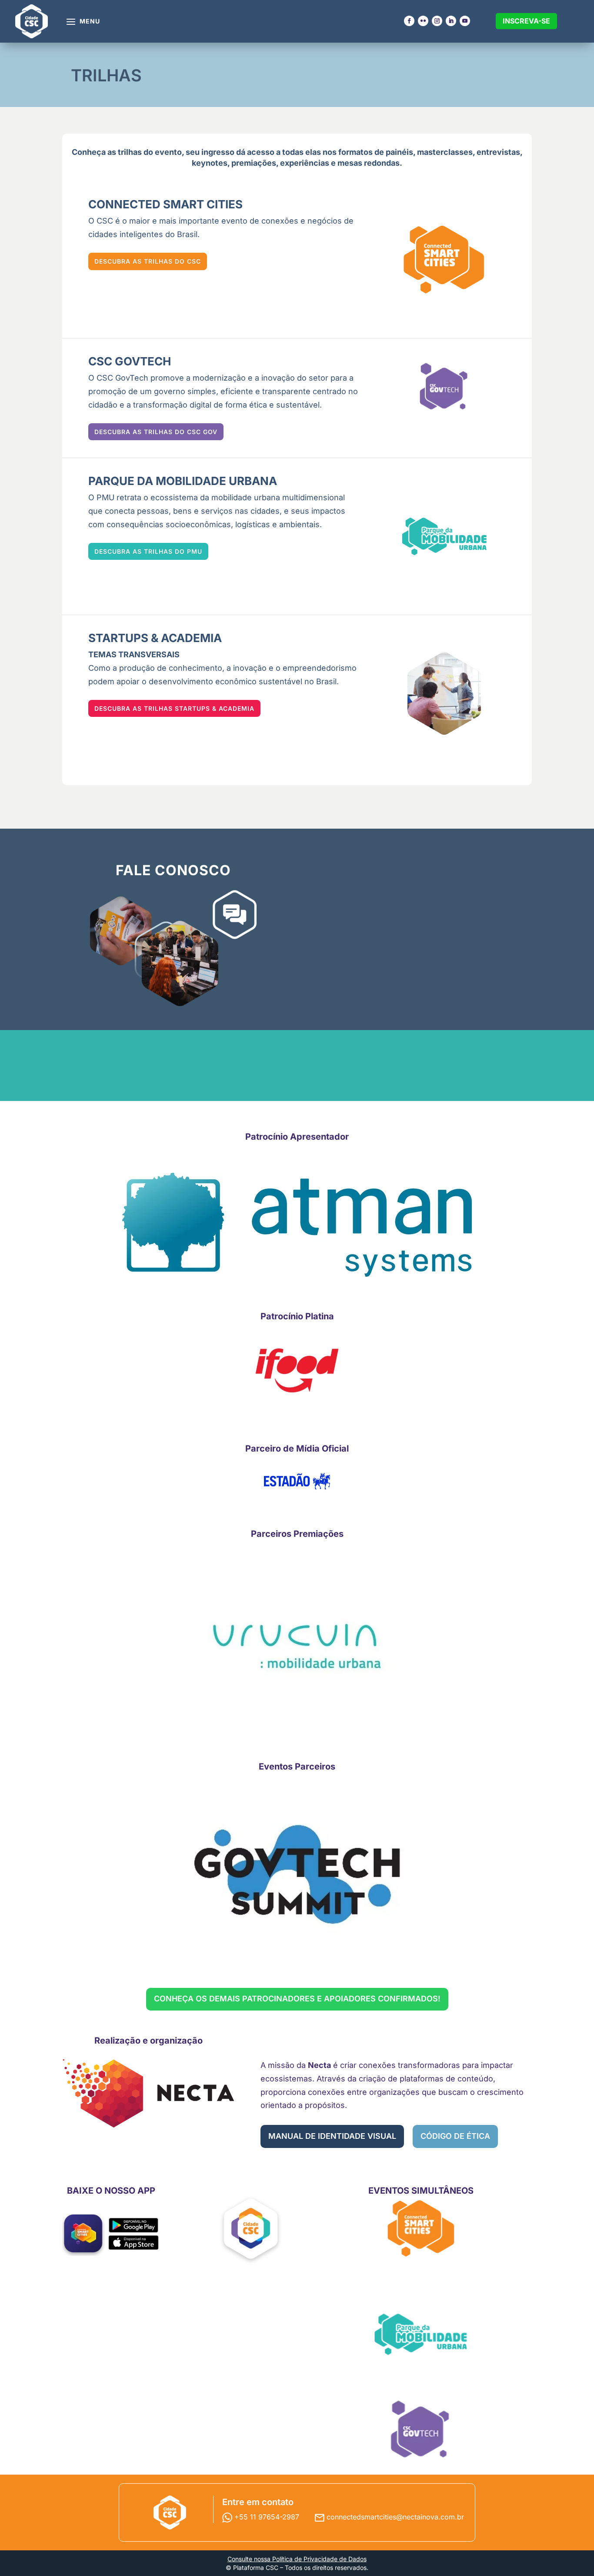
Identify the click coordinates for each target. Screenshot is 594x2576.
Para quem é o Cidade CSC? (157, 131)
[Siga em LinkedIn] (451, 21)
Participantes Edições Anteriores (257, 186)
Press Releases (526, 135)
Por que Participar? (257, 166)
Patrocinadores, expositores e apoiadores (251, 142)
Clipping (512, 142)
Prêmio (327, 166)
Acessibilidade (432, 182)
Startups (329, 127)
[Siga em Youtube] (465, 21)
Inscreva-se (526, 21)
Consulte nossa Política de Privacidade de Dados (297, 2559)
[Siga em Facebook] (409, 21)
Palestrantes (62, 127)
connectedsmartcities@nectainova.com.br (395, 2517)
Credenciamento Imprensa (528, 123)
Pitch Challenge (343, 174)
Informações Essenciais (429, 123)
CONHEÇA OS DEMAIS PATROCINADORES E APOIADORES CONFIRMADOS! (297, 1999)
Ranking (329, 150)
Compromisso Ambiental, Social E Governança (440, 150)
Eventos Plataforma (166, 142)
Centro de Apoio (436, 189)
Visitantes (332, 119)
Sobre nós (149, 119)
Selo (322, 158)
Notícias (512, 150)
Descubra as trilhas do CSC (148, 261)
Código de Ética (434, 135)
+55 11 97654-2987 (268, 2517)
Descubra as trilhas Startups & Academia (174, 708)
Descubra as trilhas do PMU (148, 551)
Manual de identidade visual (332, 2136)
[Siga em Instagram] (437, 21)
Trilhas (51, 142)
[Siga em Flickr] (423, 21)
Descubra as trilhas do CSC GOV (156, 432)
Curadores (58, 135)
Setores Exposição (257, 174)
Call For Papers (342, 142)
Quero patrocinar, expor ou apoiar (254, 123)
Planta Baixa (244, 158)
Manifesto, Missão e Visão (443, 170)
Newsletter (518, 158)
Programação (63, 119)
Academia (332, 135)
